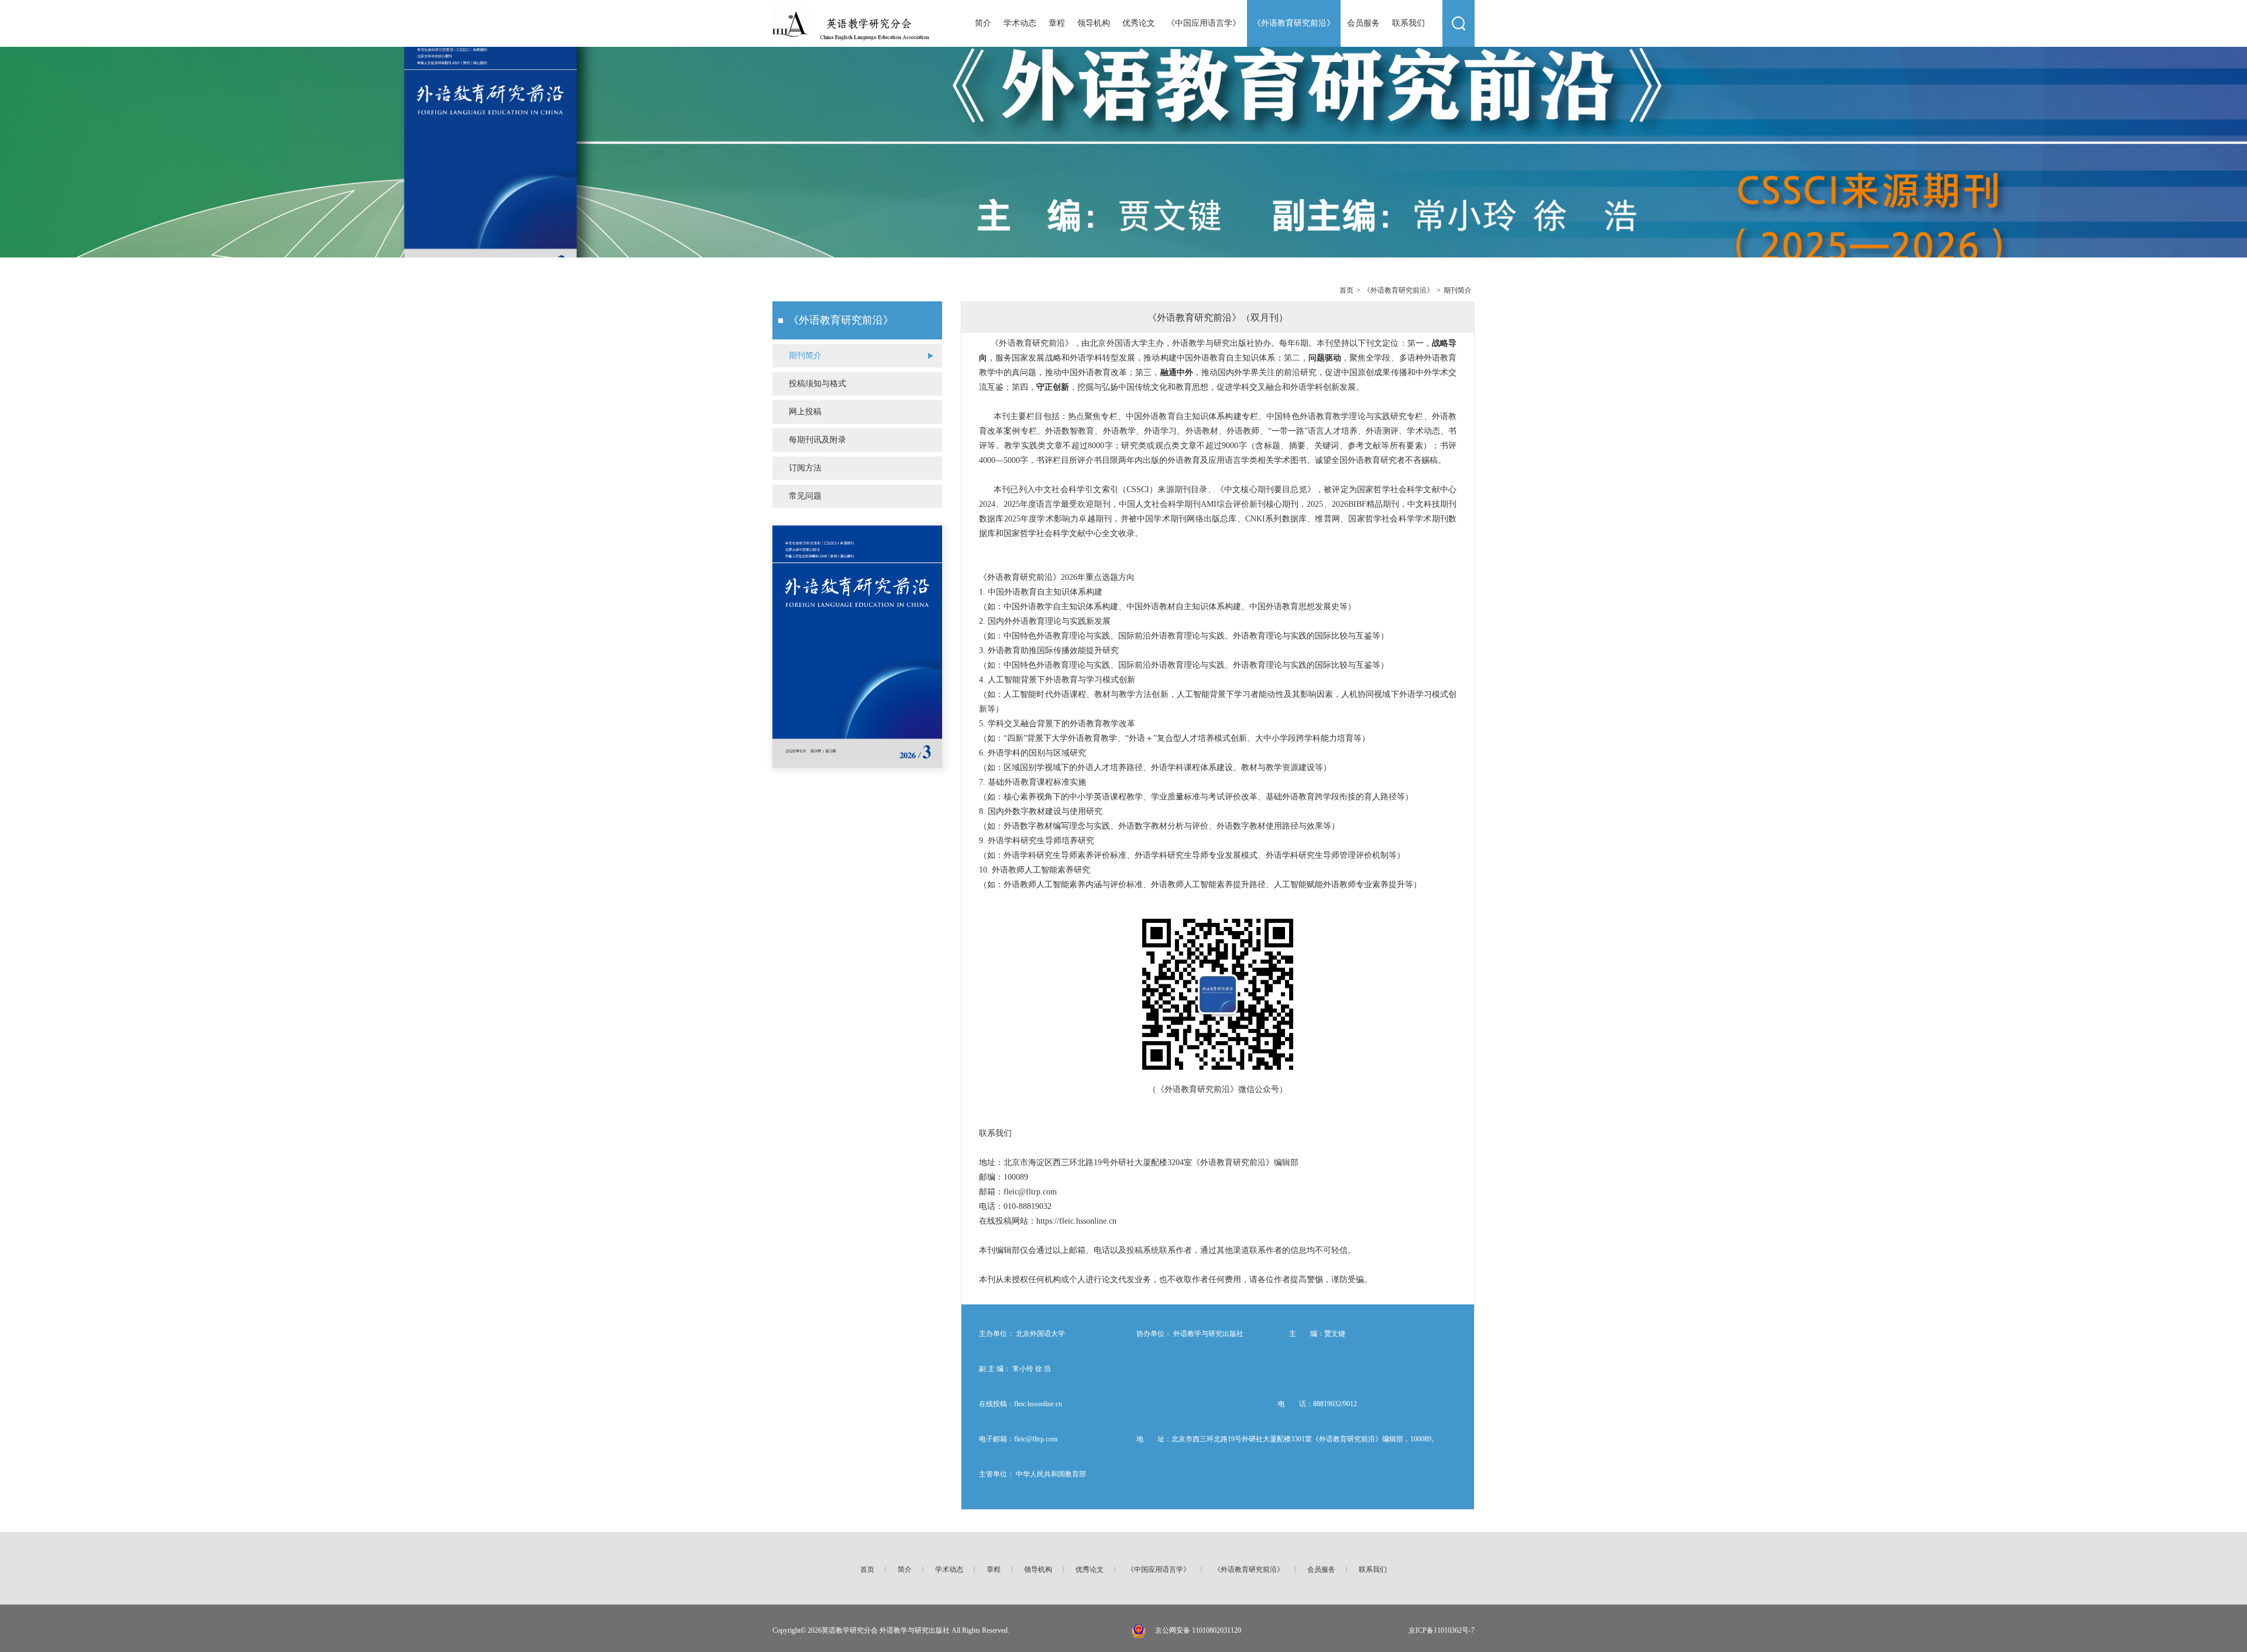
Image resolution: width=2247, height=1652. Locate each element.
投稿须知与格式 (817, 384)
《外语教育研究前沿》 (1294, 23)
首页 (1346, 290)
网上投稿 (805, 412)
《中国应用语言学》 (1204, 23)
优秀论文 (1139, 23)
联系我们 (1408, 23)
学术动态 (1020, 23)
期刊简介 (1458, 290)
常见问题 (805, 496)
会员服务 (1363, 23)
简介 (983, 23)
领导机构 (1094, 23)
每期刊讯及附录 (817, 440)
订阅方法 (805, 468)
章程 (1057, 23)
